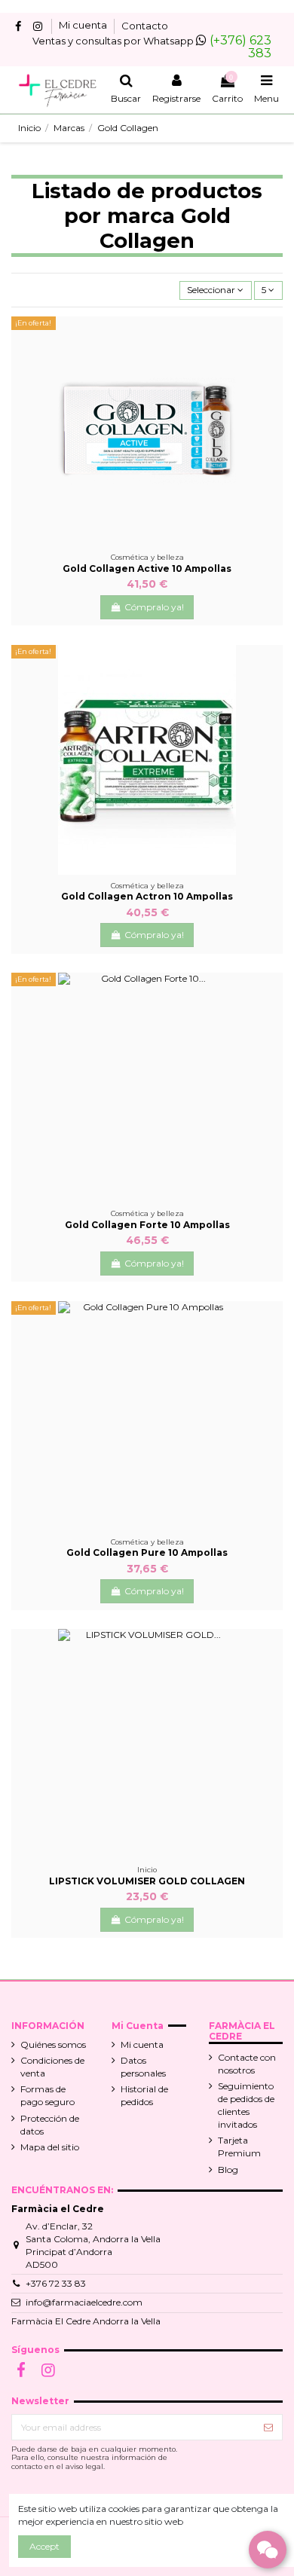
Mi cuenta (84, 26)
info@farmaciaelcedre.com (84, 2302)
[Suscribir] (268, 2427)
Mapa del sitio (50, 2147)
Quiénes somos (53, 2044)
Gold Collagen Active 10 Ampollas (147, 568)
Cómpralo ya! (154, 607)
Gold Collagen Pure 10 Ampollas (147, 1552)
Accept (44, 2546)
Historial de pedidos (144, 2095)
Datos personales (143, 2067)
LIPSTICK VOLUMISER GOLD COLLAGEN (147, 1881)
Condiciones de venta (52, 2067)
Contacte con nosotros (247, 2064)
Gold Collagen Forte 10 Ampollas (147, 1225)
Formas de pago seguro (47, 2095)
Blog (228, 2170)
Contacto (145, 26)
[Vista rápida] (170, 542)
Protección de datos (50, 2125)
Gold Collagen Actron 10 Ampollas (147, 896)
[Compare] (152, 542)
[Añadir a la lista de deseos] (130, 542)
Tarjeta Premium (239, 2147)
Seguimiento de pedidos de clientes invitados (246, 2105)
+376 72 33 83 (56, 2283)
